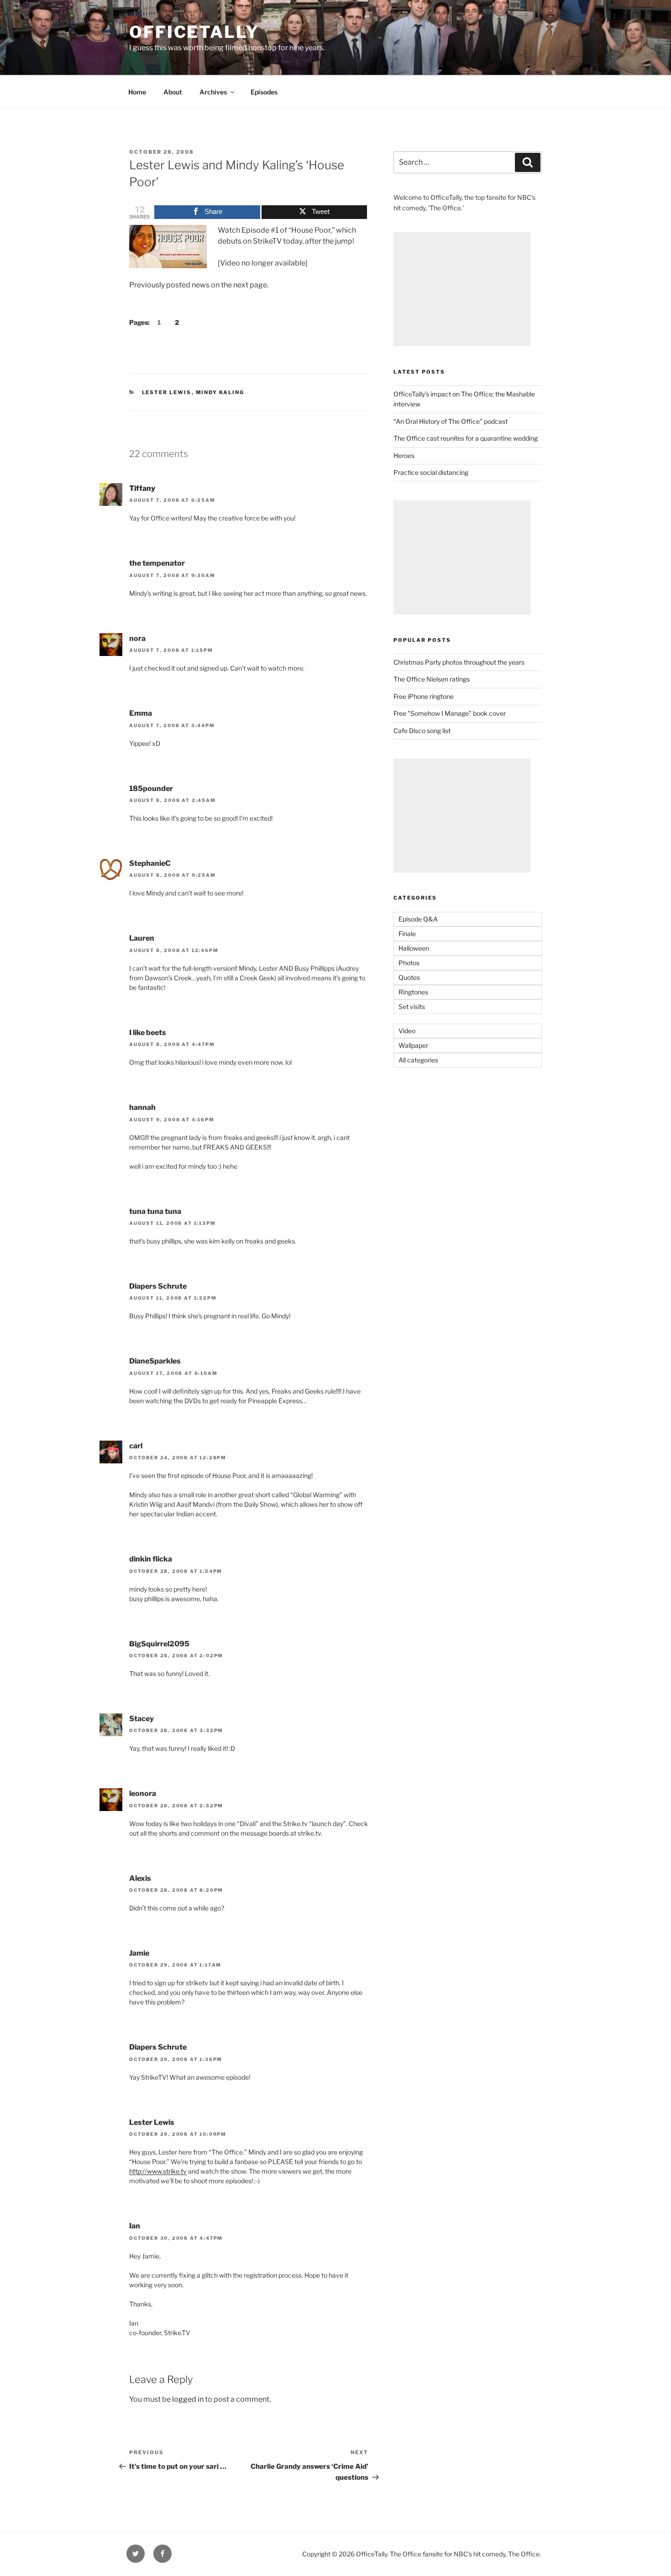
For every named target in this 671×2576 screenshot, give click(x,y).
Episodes (264, 92)
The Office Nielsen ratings (432, 679)
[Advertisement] (462, 289)
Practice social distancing (431, 472)
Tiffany (142, 488)
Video (407, 1031)
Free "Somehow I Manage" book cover (450, 713)
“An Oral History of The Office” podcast (451, 421)
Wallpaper (413, 1045)
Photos (409, 963)
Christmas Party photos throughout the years (459, 662)
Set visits (412, 1007)
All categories (418, 1060)
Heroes (404, 455)
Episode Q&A (418, 919)
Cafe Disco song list (422, 731)
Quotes (409, 977)
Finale (407, 934)
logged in (188, 2399)
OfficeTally (194, 32)
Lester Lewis (167, 392)
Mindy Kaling (220, 392)
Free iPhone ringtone (424, 696)
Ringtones (413, 992)
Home (137, 92)
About (173, 92)
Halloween (414, 948)
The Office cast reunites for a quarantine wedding (466, 438)
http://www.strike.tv (158, 2171)
